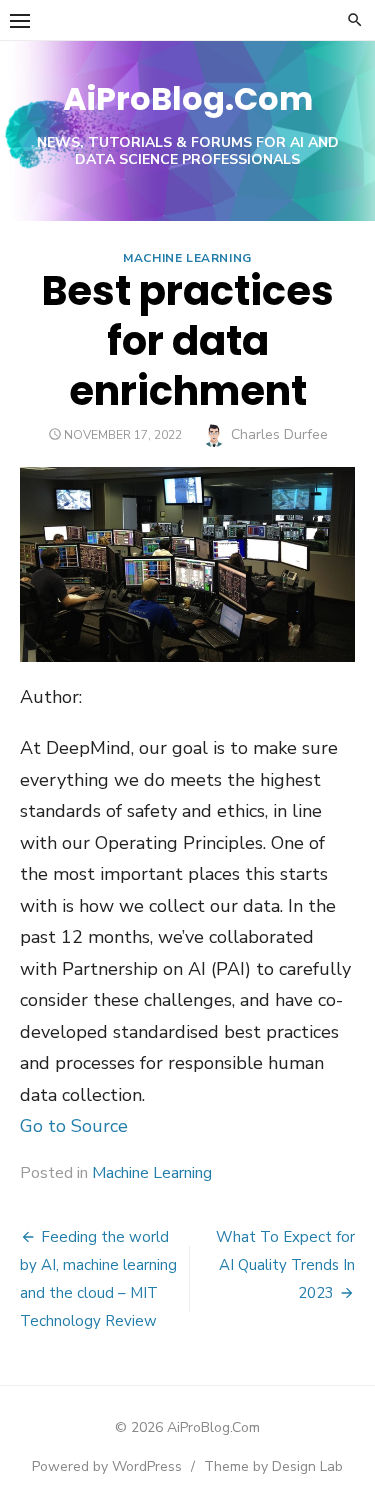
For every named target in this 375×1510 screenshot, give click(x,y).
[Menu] (20, 20)
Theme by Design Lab (273, 1466)
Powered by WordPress (107, 1466)
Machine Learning (187, 258)
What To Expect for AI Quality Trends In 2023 (285, 1265)
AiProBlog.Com (188, 98)
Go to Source (74, 1126)
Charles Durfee (279, 434)
